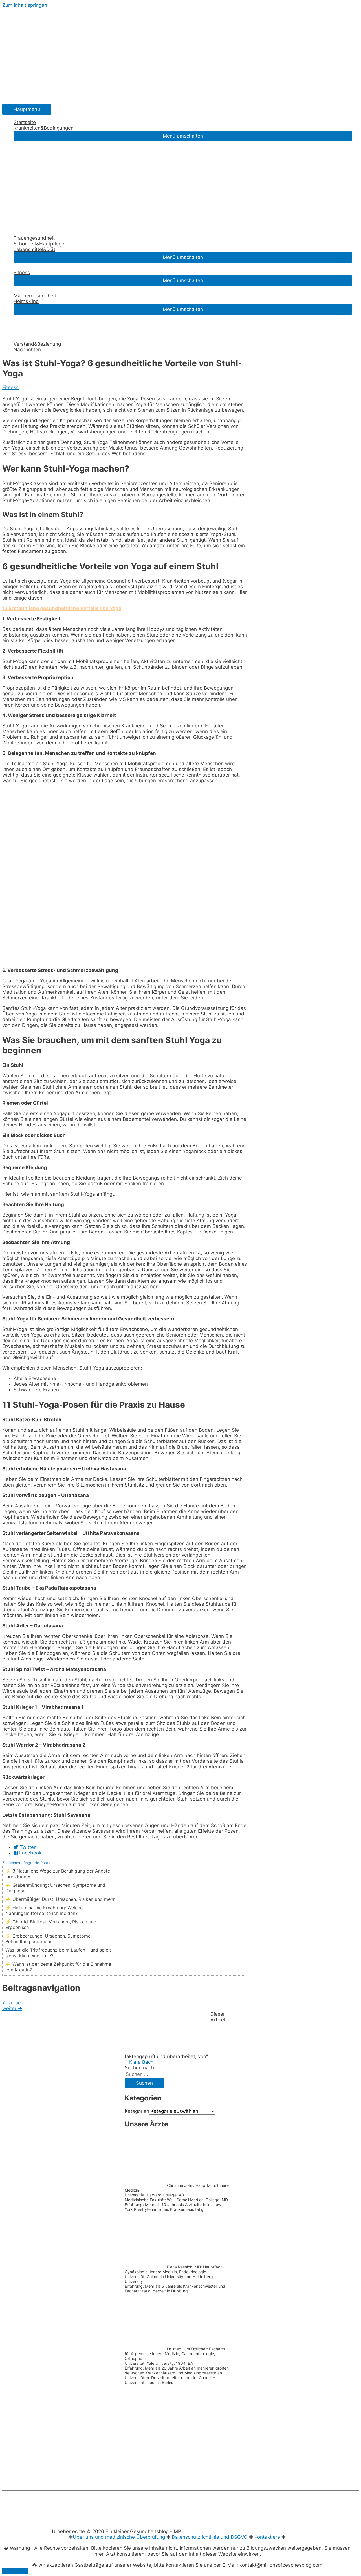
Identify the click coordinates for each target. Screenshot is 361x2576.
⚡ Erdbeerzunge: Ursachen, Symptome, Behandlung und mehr (49, 1939)
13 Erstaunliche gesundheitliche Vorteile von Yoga (62, 608)
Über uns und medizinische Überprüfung (119, 2537)
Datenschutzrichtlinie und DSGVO (210, 2537)
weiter (12, 2008)
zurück (13, 2003)
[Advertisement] (177, 2440)
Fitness (10, 387)
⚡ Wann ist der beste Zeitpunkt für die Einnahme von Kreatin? (58, 1967)
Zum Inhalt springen (25, 5)
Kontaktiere (267, 2537)
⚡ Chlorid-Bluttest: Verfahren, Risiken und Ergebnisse (51, 1925)
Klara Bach (141, 2062)
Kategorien (137, 2111)
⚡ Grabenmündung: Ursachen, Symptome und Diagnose (55, 1888)
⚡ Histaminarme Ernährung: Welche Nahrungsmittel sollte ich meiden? (44, 1910)
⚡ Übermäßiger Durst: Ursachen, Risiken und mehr (60, 1899)
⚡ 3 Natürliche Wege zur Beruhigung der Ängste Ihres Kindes (58, 1874)
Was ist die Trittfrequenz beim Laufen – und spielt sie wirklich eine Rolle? (58, 1953)
